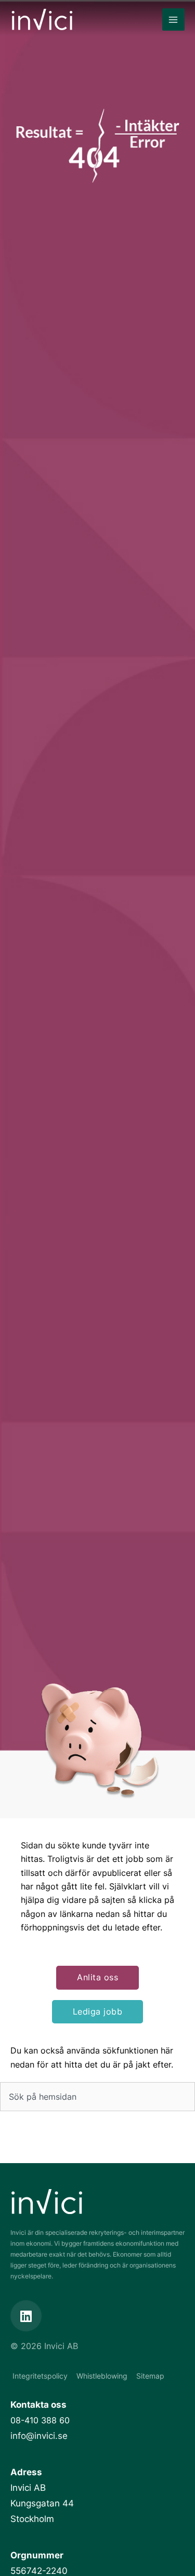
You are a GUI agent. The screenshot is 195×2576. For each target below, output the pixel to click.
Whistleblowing (102, 2376)
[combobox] (97, 2097)
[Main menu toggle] (173, 19)
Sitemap (150, 2376)
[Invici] (42, 19)
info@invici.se (39, 2436)
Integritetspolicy (40, 2376)
